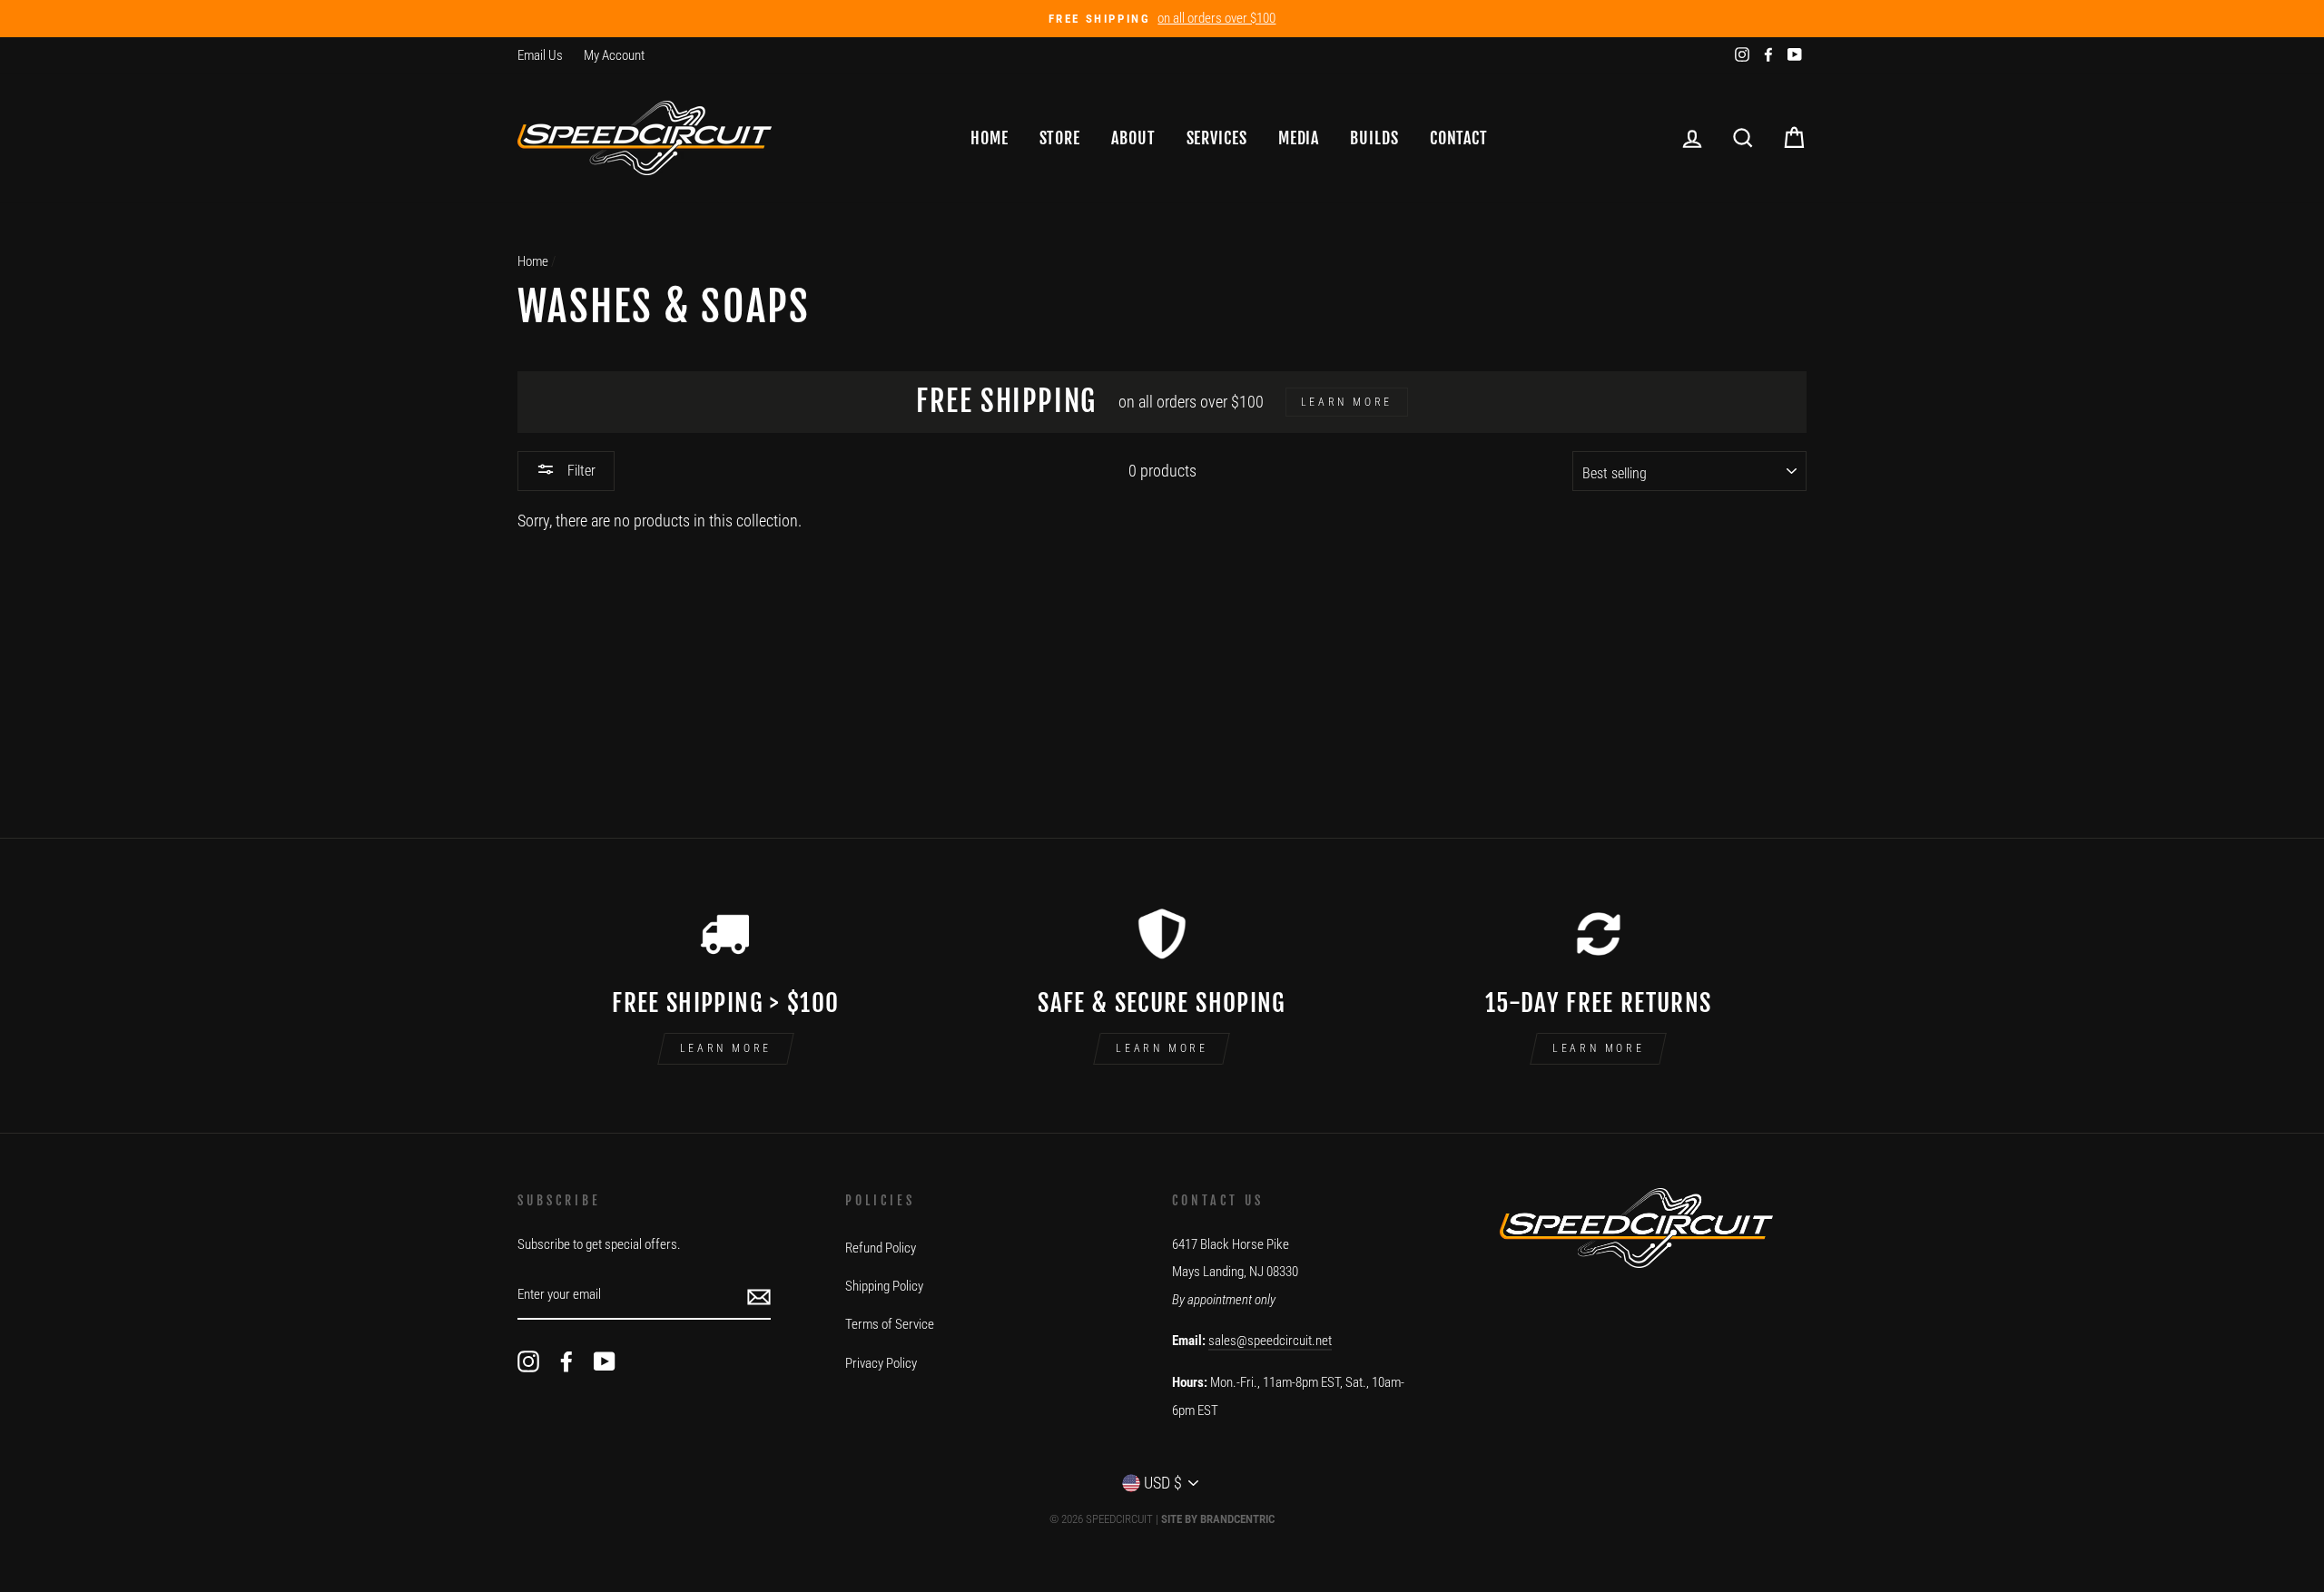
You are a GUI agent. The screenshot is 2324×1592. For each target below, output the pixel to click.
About (1133, 138)
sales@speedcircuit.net (1270, 1341)
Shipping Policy (884, 1286)
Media (1299, 138)
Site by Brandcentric (1218, 1519)
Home (990, 138)
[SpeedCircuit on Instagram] (528, 1361)
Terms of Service (890, 1324)
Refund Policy (881, 1248)
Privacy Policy (881, 1363)
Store (1060, 138)
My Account (614, 55)
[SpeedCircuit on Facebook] (566, 1361)
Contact (1459, 138)
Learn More (726, 1048)
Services (1217, 138)
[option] (1162, 19)
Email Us (540, 55)
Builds (1374, 138)
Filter (580, 471)
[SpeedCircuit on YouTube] (605, 1361)
